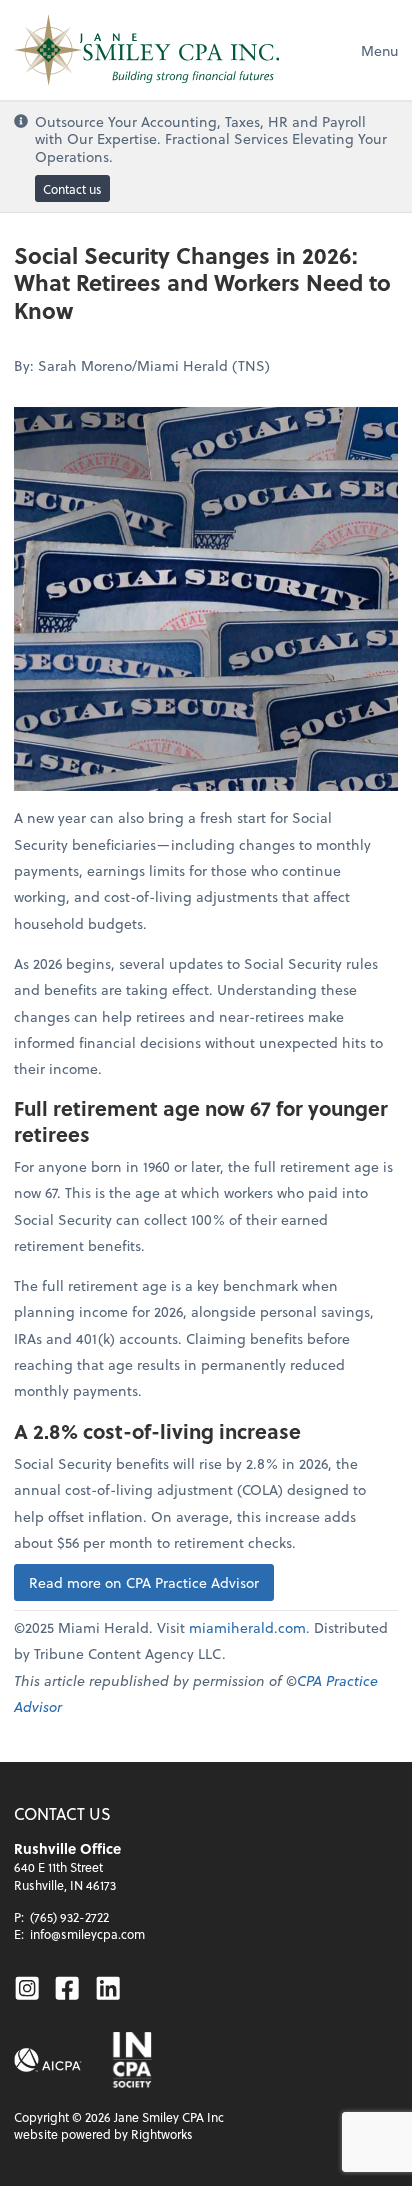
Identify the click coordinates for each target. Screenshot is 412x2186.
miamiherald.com (247, 1627)
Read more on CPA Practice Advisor (144, 1582)
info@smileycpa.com (87, 1934)
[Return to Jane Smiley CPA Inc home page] (146, 50)
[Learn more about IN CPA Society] (130, 2060)
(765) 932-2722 (69, 1917)
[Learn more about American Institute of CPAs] (48, 2060)
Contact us (72, 189)
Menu (379, 50)
